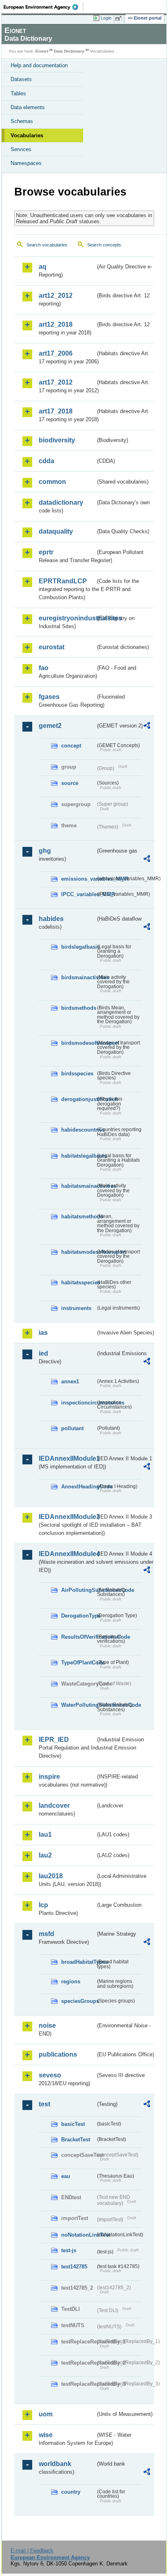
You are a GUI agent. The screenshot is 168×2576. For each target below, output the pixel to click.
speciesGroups (78, 2001)
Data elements (28, 107)
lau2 (45, 1855)
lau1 (45, 1834)
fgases (49, 697)
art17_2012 (56, 382)
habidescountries (78, 1130)
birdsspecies (77, 1074)
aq (43, 267)
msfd (46, 1934)
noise (47, 2025)
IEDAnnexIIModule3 (67, 1517)
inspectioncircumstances (78, 1403)
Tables (18, 93)
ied (43, 1353)
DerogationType (78, 1616)
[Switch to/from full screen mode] (120, 18)
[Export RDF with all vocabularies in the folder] (147, 726)
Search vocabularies (47, 245)
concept (71, 746)
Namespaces (26, 163)
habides (51, 919)
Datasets (21, 79)
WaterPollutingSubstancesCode (78, 1705)
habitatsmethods (78, 1217)
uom (46, 2414)
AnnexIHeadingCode (78, 1487)
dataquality (56, 531)
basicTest (73, 2124)
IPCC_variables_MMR (78, 894)
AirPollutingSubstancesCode (78, 1590)
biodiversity (57, 440)
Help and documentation (39, 65)
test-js (69, 2250)
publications (58, 2054)
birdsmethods (78, 1008)
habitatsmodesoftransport (78, 1252)
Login (106, 18)
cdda (46, 461)
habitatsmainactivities (78, 1186)
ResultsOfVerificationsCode (78, 1637)
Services (21, 149)
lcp (43, 1905)
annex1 (70, 1381)
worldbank (55, 2464)
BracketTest (76, 2140)
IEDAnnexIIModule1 (67, 1458)
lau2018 (51, 1876)
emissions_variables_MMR (78, 879)
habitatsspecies (78, 1283)
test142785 (74, 2267)
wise (46, 2435)
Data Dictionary (69, 51)
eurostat (52, 647)
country (71, 2492)
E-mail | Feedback (32, 2551)
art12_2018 (56, 324)
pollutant (72, 1428)
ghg (45, 851)
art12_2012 (56, 296)
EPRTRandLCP (63, 581)
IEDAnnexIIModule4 (67, 1554)
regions (71, 1981)
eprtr (46, 552)
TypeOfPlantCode (78, 1663)
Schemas (22, 121)
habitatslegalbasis (78, 1156)
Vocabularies (27, 135)
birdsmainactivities (78, 977)
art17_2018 (56, 411)
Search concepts (104, 245)
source (70, 783)
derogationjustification (78, 1099)
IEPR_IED (54, 1740)
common (52, 482)
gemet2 (50, 726)
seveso (50, 2075)
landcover (54, 1806)
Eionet (42, 51)
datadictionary (61, 502)
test (44, 2104)
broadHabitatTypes (78, 1962)
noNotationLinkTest (78, 2235)
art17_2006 (56, 353)
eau (66, 2176)
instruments (76, 1308)
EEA (43, 7)
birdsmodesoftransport (78, 1043)
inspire (49, 1777)
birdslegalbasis (78, 947)
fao (44, 668)
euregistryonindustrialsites (67, 618)
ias (43, 1333)
